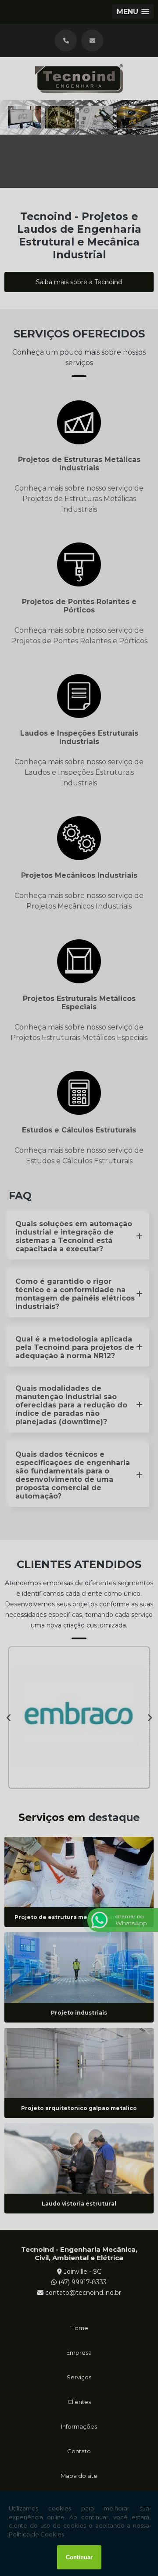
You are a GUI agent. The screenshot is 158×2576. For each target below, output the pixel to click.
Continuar (79, 2557)
